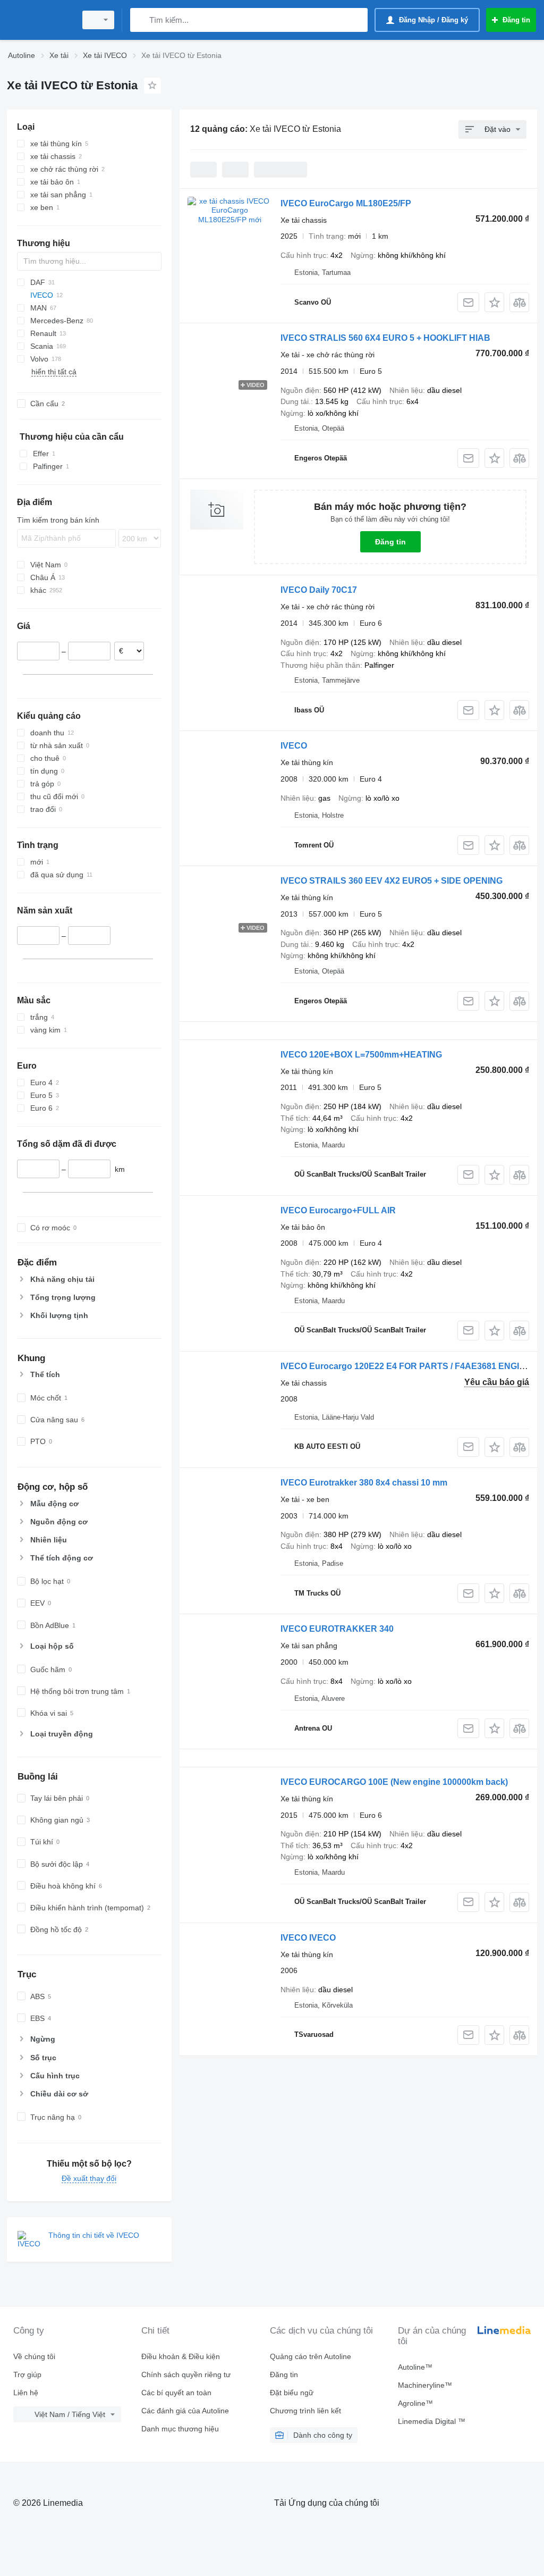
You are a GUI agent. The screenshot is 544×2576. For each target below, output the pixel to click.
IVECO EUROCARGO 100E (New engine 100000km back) (394, 1782)
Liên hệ (26, 2393)
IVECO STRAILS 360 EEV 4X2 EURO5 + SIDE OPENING (392, 881)
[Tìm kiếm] (141, 20)
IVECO (294, 746)
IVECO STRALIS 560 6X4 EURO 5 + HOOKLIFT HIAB (385, 338)
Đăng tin (390, 542)
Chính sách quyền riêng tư (186, 2374)
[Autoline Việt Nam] (40, 20)
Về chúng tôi (34, 2356)
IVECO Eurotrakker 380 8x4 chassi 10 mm (364, 1483)
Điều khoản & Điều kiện (181, 2356)
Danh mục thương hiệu (180, 2429)
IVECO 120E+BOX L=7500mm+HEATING (361, 1055)
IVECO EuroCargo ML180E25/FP (346, 203)
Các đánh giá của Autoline (185, 2411)
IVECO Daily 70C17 (319, 590)
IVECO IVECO (308, 1938)
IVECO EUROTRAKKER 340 (337, 1629)
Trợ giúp (27, 2374)
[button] (494, 302)
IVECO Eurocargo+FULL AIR (338, 1210)
